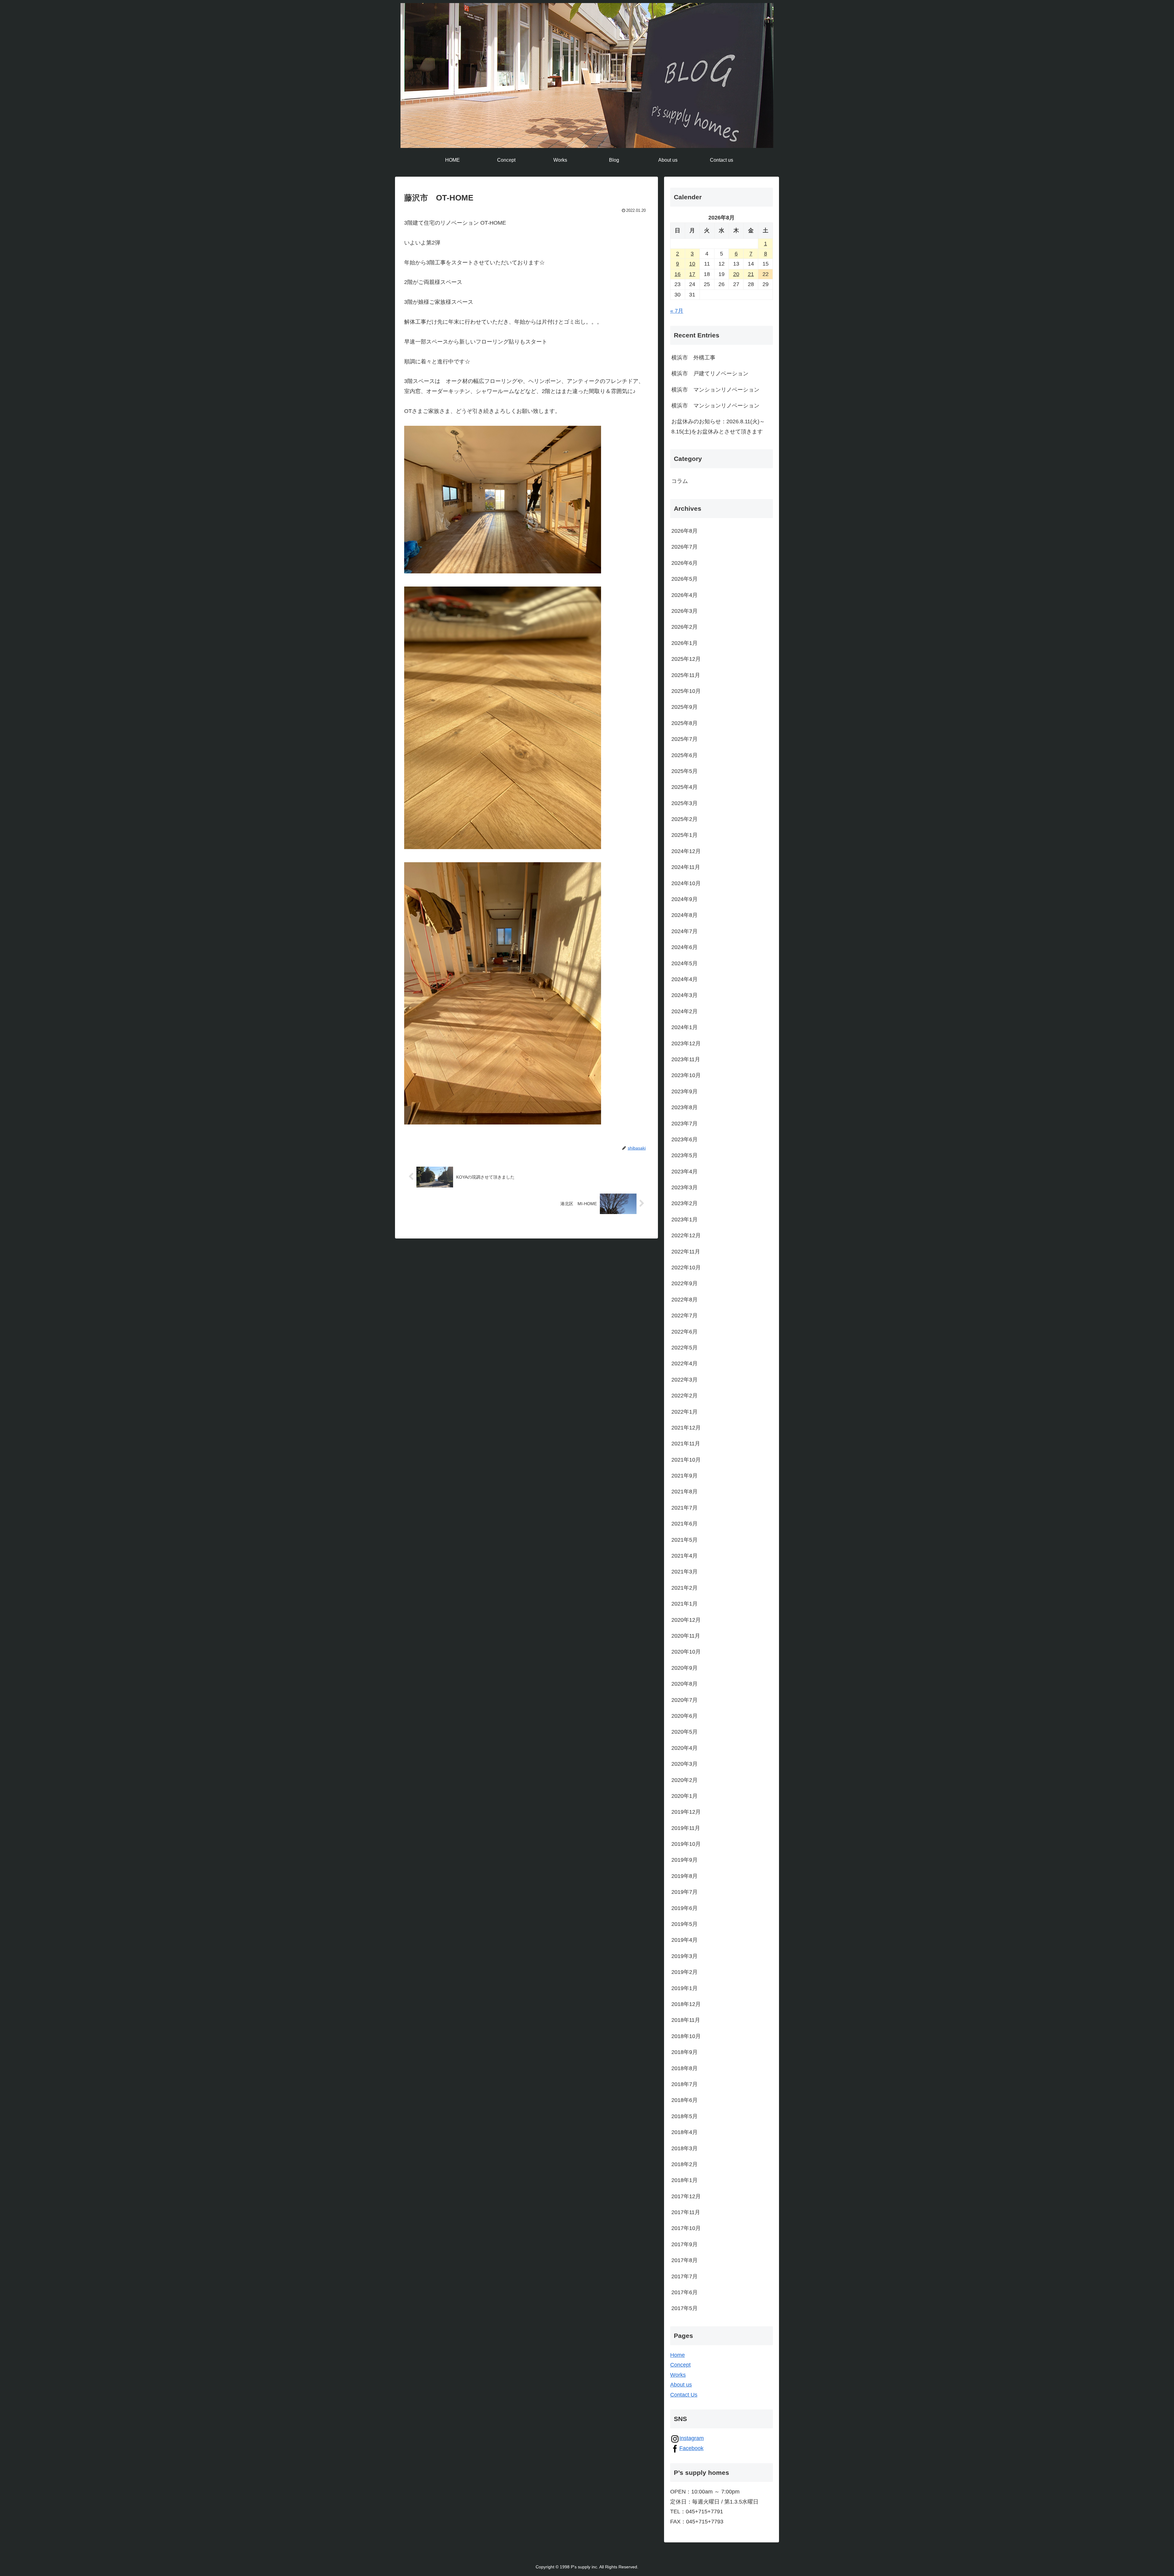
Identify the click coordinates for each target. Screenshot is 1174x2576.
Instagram (692, 2438)
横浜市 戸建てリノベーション (710, 374)
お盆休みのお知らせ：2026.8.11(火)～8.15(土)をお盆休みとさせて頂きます (718, 426)
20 (736, 274)
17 (692, 274)
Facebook (691, 2448)
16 (677, 274)
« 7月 (677, 311)
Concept (680, 2365)
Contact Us (684, 2395)
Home (677, 2355)
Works (678, 2375)
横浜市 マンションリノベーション (715, 390)
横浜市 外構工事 (693, 358)
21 (751, 274)
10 (692, 264)
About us (681, 2385)
